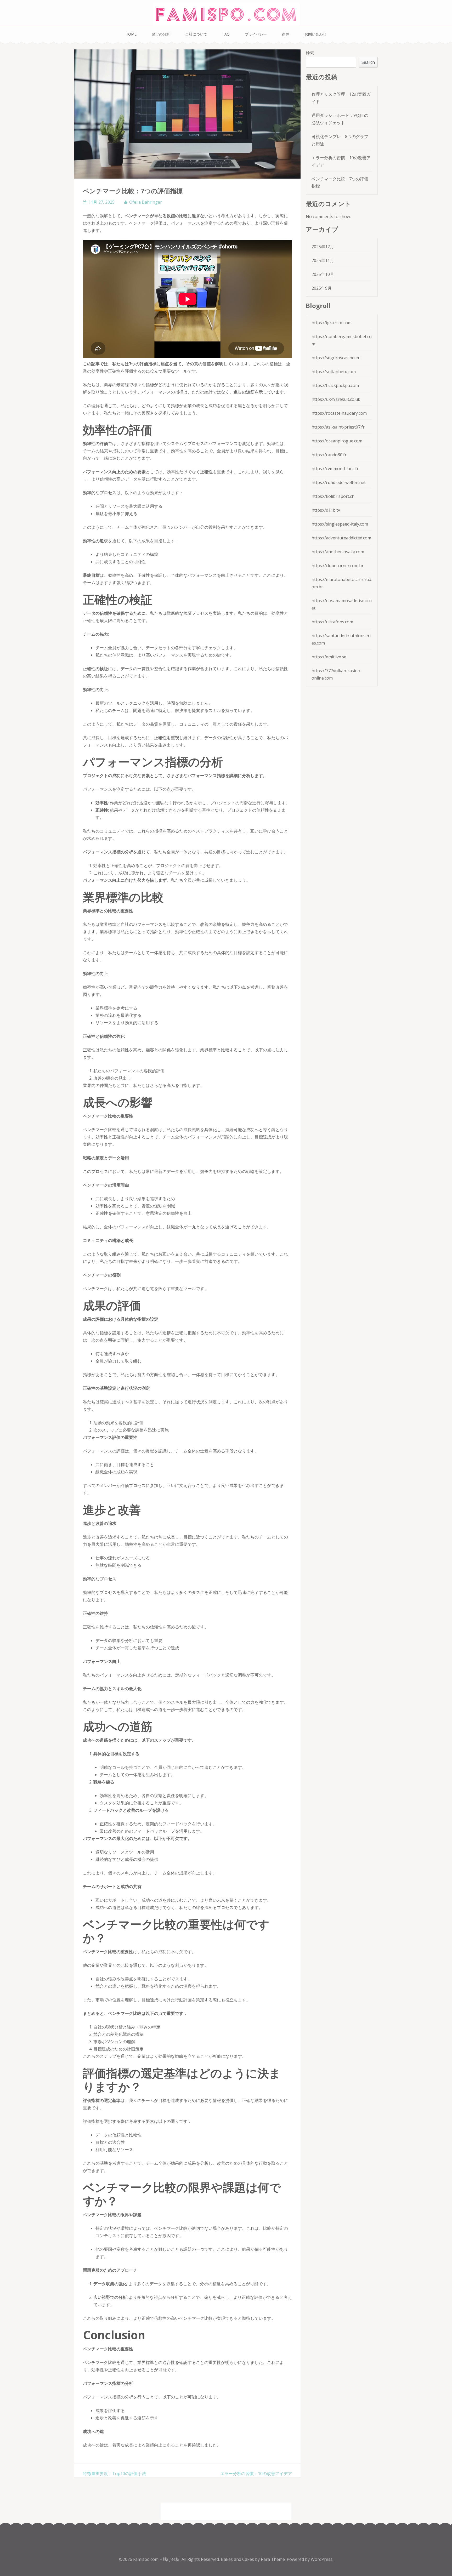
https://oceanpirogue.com (337, 441)
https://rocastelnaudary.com (339, 413)
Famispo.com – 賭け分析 (156, 2559)
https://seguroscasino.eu (336, 358)
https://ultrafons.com (332, 622)
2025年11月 (323, 260)
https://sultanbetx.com (334, 372)
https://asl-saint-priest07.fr (338, 427)
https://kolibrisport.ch (333, 496)
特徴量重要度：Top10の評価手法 (114, 2474)
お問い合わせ (315, 34)
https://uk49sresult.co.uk (336, 399)
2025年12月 (323, 247)
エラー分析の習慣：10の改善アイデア (256, 2474)
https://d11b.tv (326, 510)
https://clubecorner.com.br (338, 566)
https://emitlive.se (329, 657)
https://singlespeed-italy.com (340, 524)
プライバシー (256, 34)
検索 (310, 53)
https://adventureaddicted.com (341, 538)
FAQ (226, 34)
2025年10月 (323, 274)
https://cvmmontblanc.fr (335, 469)
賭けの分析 (161, 34)
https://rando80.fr (329, 455)
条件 (286, 34)
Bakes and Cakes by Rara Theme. (254, 2559)
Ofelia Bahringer (146, 202)
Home (131, 34)
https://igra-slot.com (332, 323)
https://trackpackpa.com (335, 385)
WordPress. (322, 2559)
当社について (196, 34)
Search (368, 62)
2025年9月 (322, 288)
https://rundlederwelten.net (339, 482)
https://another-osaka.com (338, 552)
